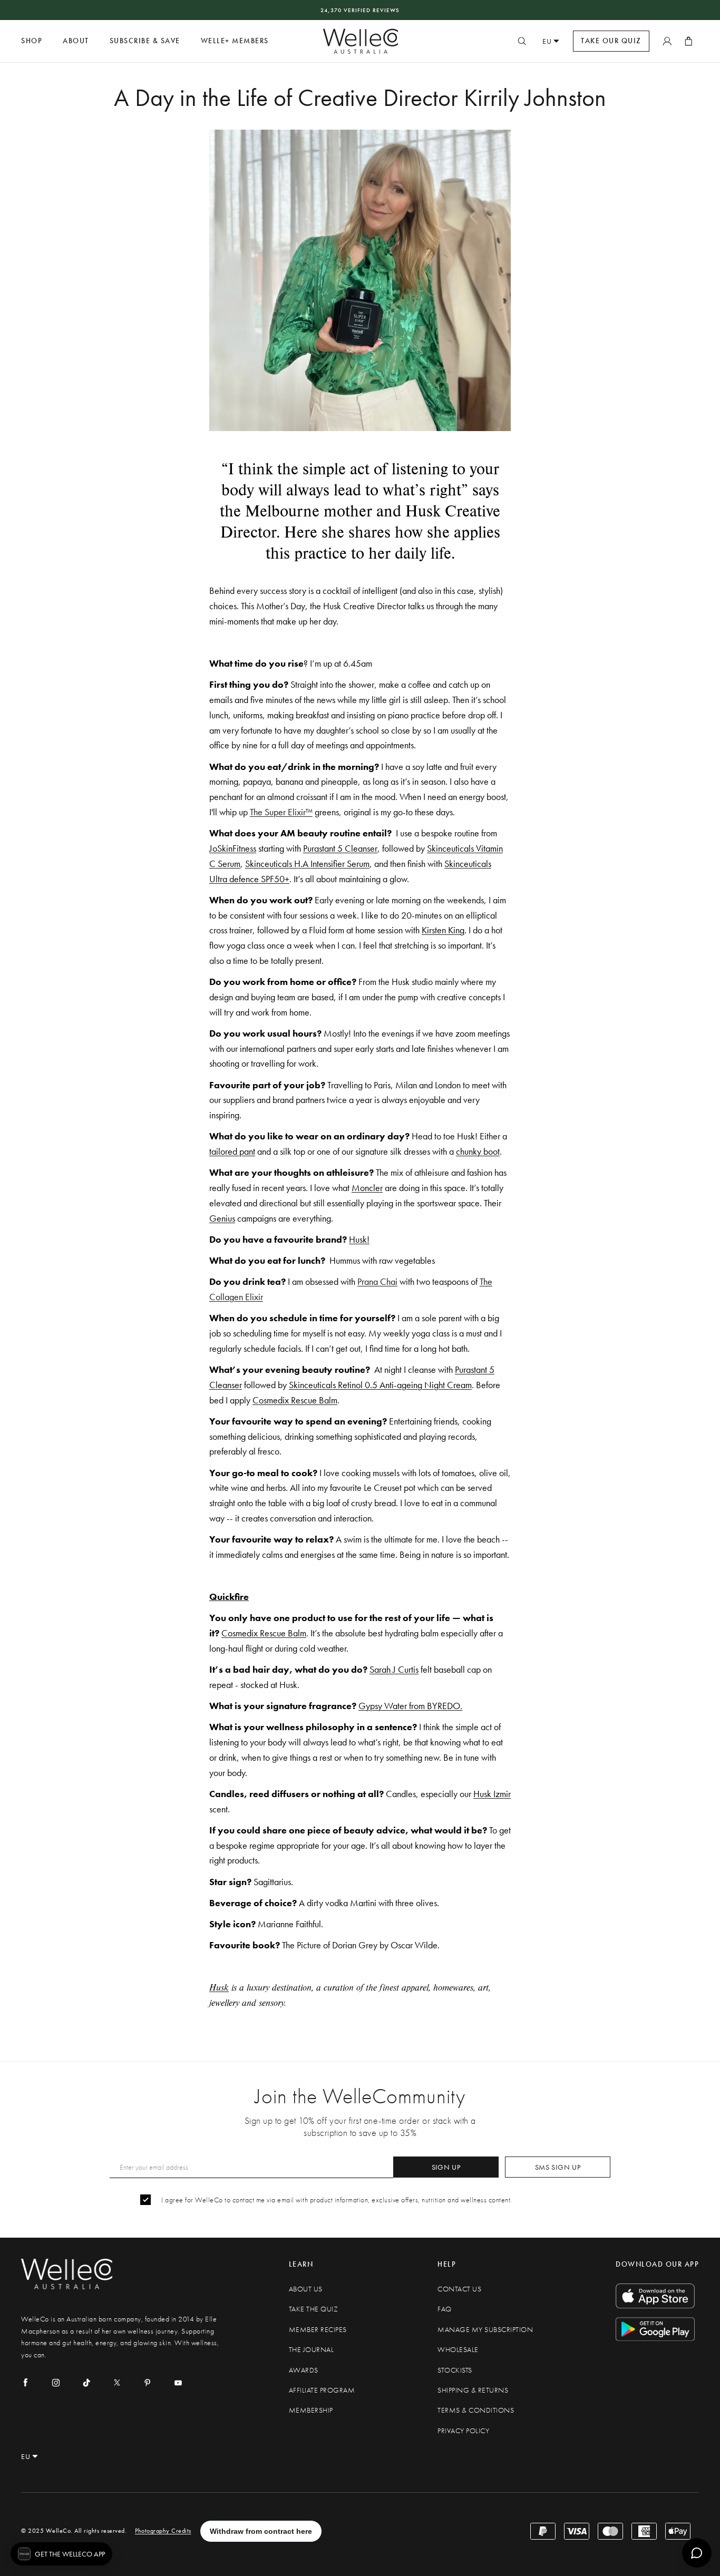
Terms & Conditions (476, 2410)
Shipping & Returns (473, 2390)
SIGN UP (446, 2167)
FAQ (445, 2309)
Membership (311, 2410)
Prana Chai (377, 1281)
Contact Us (459, 2289)
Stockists (455, 2370)
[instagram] (56, 2383)
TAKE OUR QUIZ (611, 41)
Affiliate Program (322, 2390)
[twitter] (117, 2383)
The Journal (312, 2350)
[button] (61, 2554)
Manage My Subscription (485, 2330)
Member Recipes (318, 2330)
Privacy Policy (463, 2431)
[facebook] (25, 2383)
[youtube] (178, 2383)
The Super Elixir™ (281, 812)
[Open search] (522, 41)
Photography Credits (163, 2531)
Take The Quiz (314, 2309)
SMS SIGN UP (558, 2167)
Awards (304, 2370)
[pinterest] (148, 2383)
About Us (306, 2289)
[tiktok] (86, 2383)
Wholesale (458, 2350)
